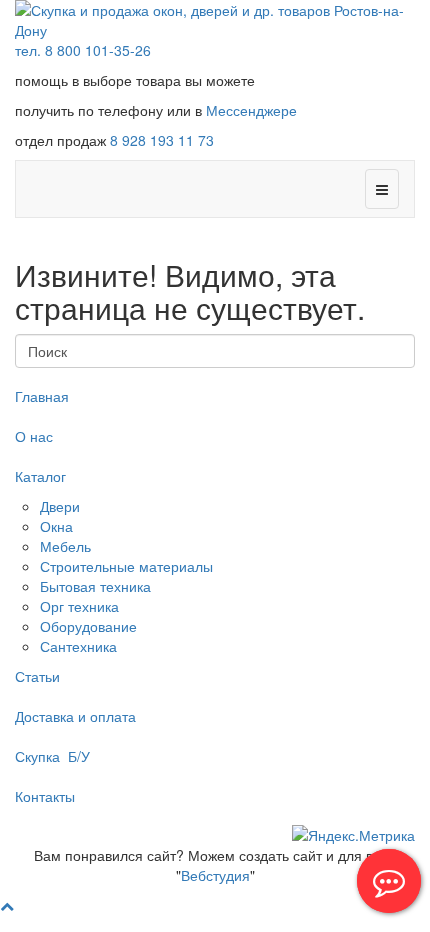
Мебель (65, 546)
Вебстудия (215, 875)
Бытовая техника (95, 586)
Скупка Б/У (52, 756)
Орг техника (79, 606)
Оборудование (88, 626)
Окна (56, 526)
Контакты (45, 796)
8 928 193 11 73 (162, 140)
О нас (34, 436)
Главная (42, 396)
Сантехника (78, 646)
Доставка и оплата (75, 716)
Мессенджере (251, 110)
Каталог (40, 476)
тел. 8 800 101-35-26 (83, 50)
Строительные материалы (126, 566)
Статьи (37, 676)
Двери (60, 506)
